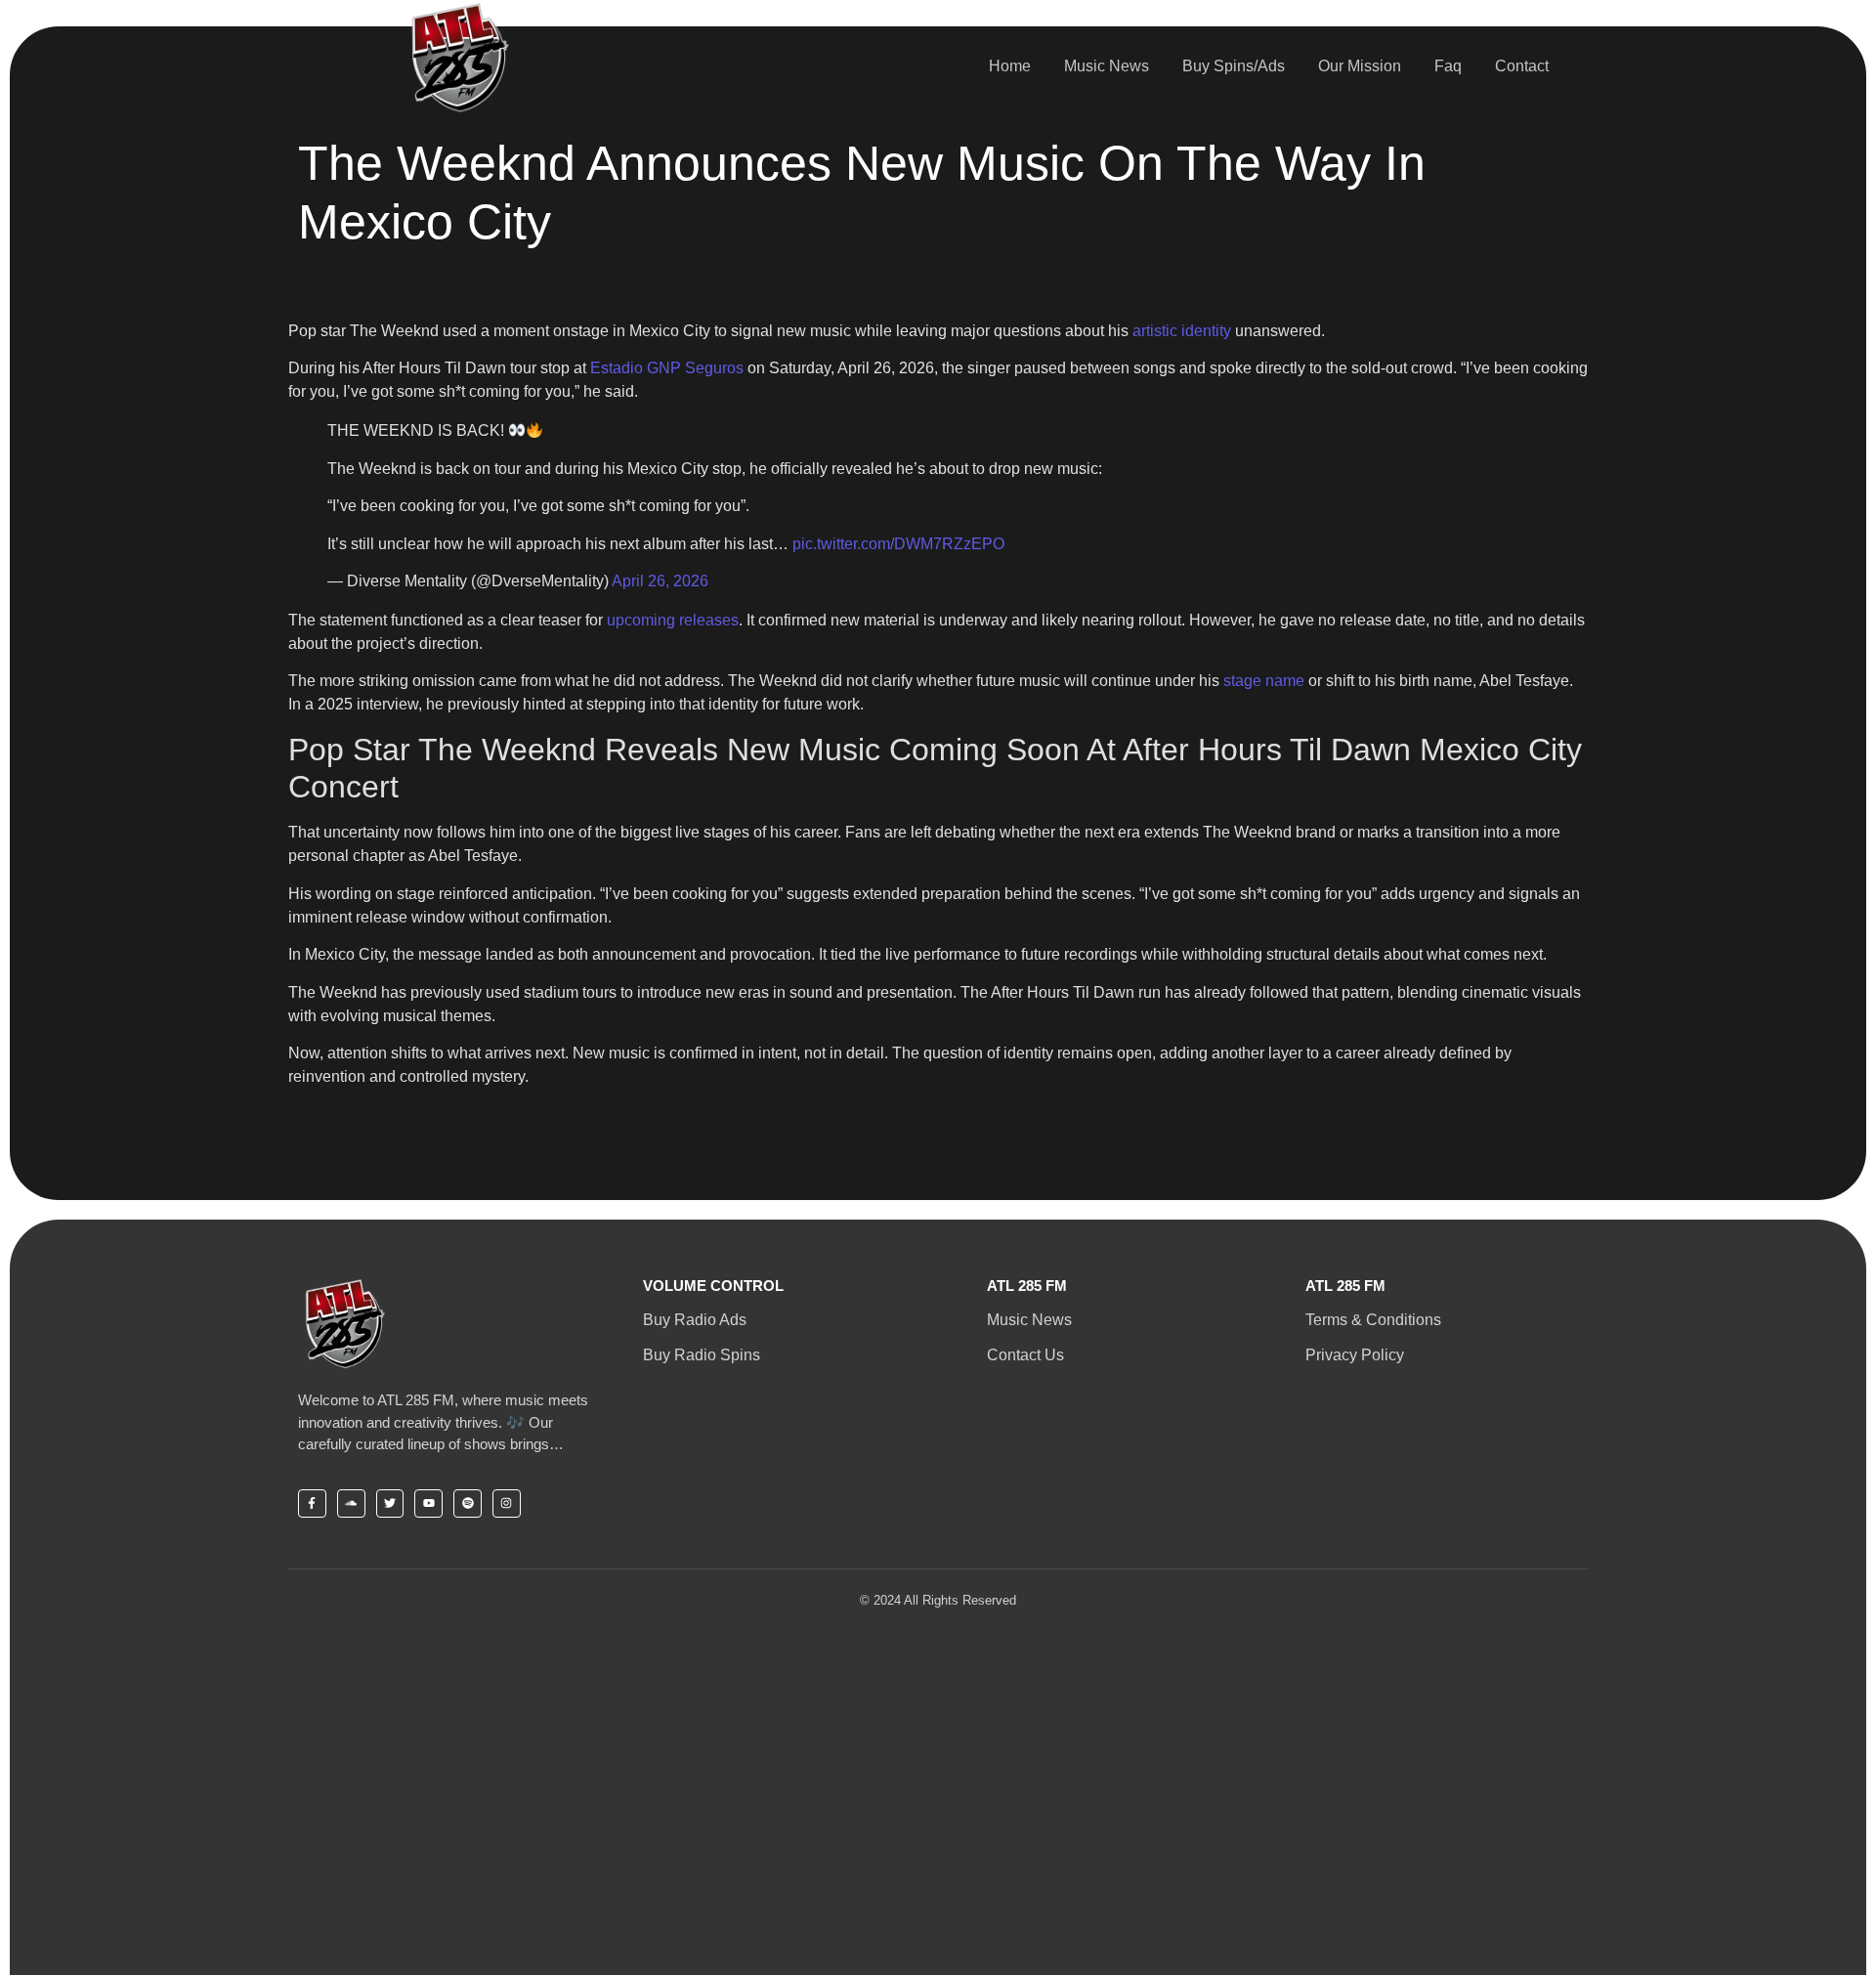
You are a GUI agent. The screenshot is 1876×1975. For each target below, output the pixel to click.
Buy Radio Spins (702, 1355)
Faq (1448, 66)
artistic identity (1182, 331)
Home (1010, 66)
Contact (1522, 66)
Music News (1107, 66)
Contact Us (1025, 1355)
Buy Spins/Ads (1234, 66)
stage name (1264, 681)
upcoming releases (673, 620)
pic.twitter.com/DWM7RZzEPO (898, 544)
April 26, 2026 (660, 581)
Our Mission (1360, 66)
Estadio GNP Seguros (667, 368)
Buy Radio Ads (695, 1320)
